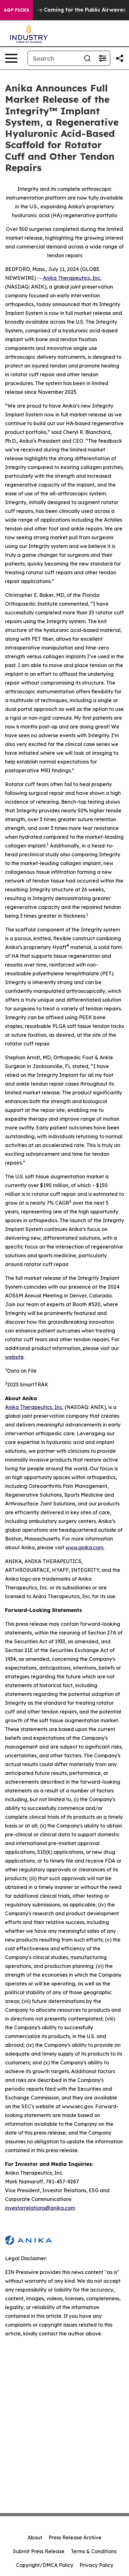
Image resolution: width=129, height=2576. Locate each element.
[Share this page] (120, 58)
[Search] (87, 58)
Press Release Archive (75, 2537)
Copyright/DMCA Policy (45, 2565)
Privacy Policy (96, 2565)
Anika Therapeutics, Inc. (72, 278)
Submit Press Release (39, 2551)
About (35, 2537)
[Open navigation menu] (11, 58)
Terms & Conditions (94, 2551)
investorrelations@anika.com (40, 2208)
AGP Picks (16, 10)
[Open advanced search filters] (102, 58)
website (14, 1357)
